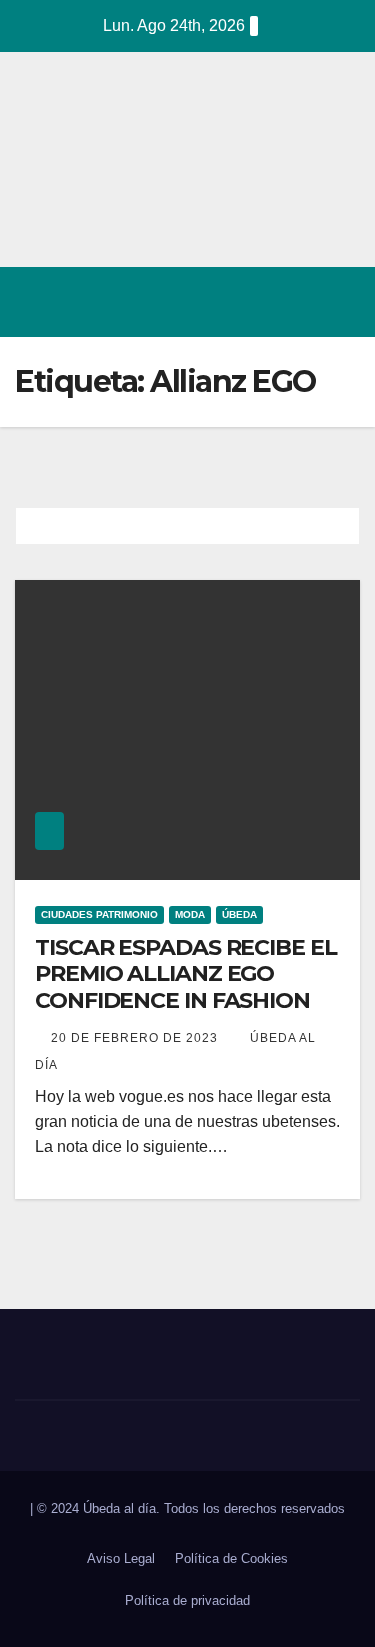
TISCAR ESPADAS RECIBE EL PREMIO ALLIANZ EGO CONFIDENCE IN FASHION (186, 974)
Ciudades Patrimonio (99, 914)
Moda (190, 914)
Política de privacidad (187, 1600)
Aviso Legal (121, 1558)
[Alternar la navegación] (339, 302)
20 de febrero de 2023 (136, 1038)
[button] (258, 301)
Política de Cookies (231, 1558)
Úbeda (239, 914)
